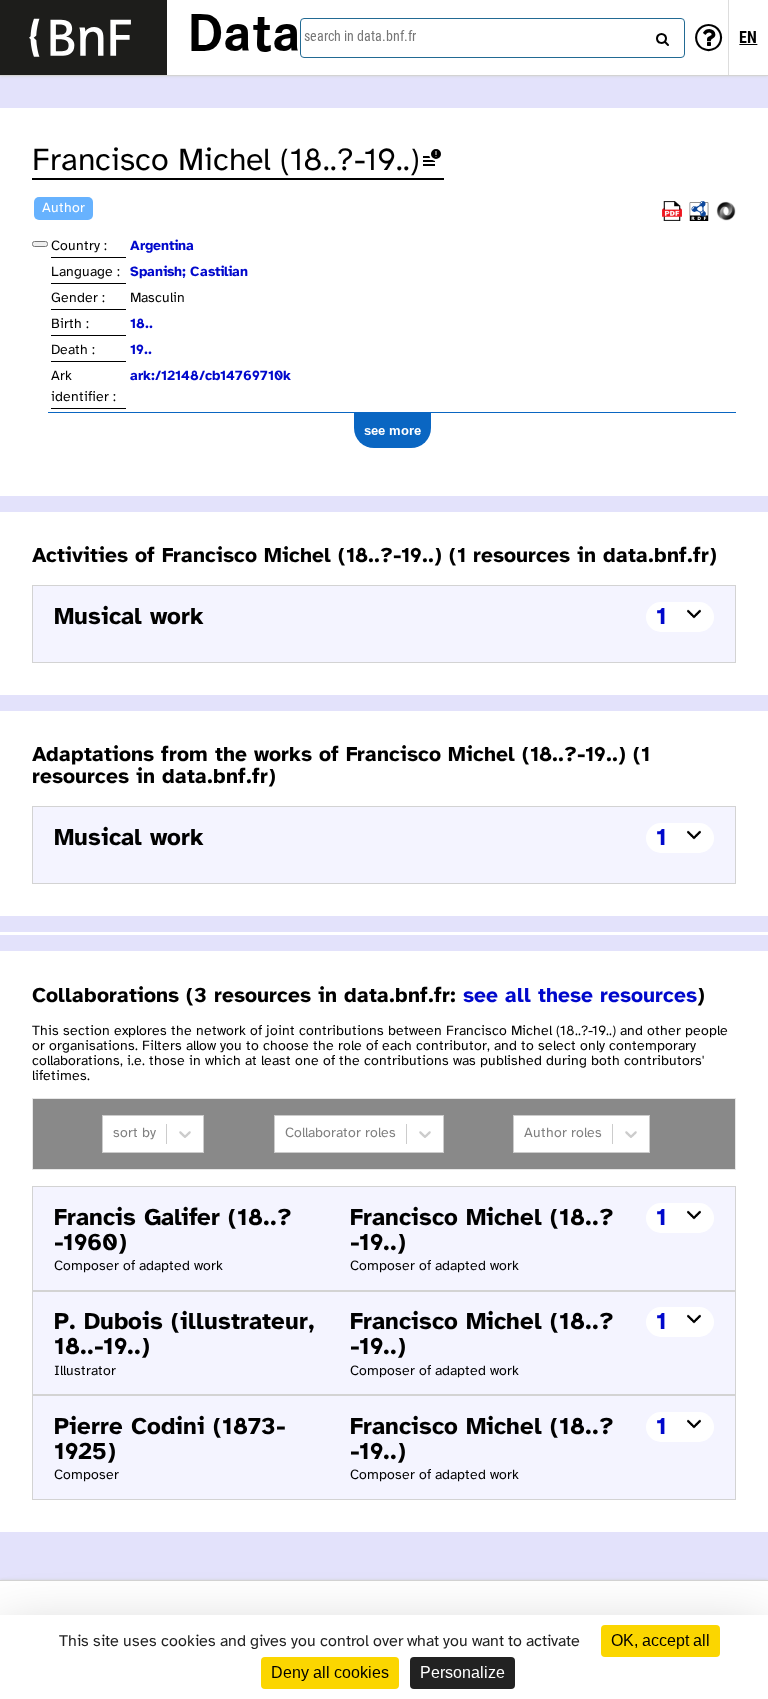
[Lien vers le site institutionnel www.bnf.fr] (83, 37)
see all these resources (580, 996)
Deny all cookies (330, 1672)
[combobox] (492, 38)
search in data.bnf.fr (360, 36)
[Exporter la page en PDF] (672, 217)
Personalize (462, 1672)
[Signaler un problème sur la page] (432, 161)
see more (392, 430)
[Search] (660, 35)
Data (244, 37)
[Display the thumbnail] (40, 244)
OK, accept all (660, 1640)
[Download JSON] (726, 217)
